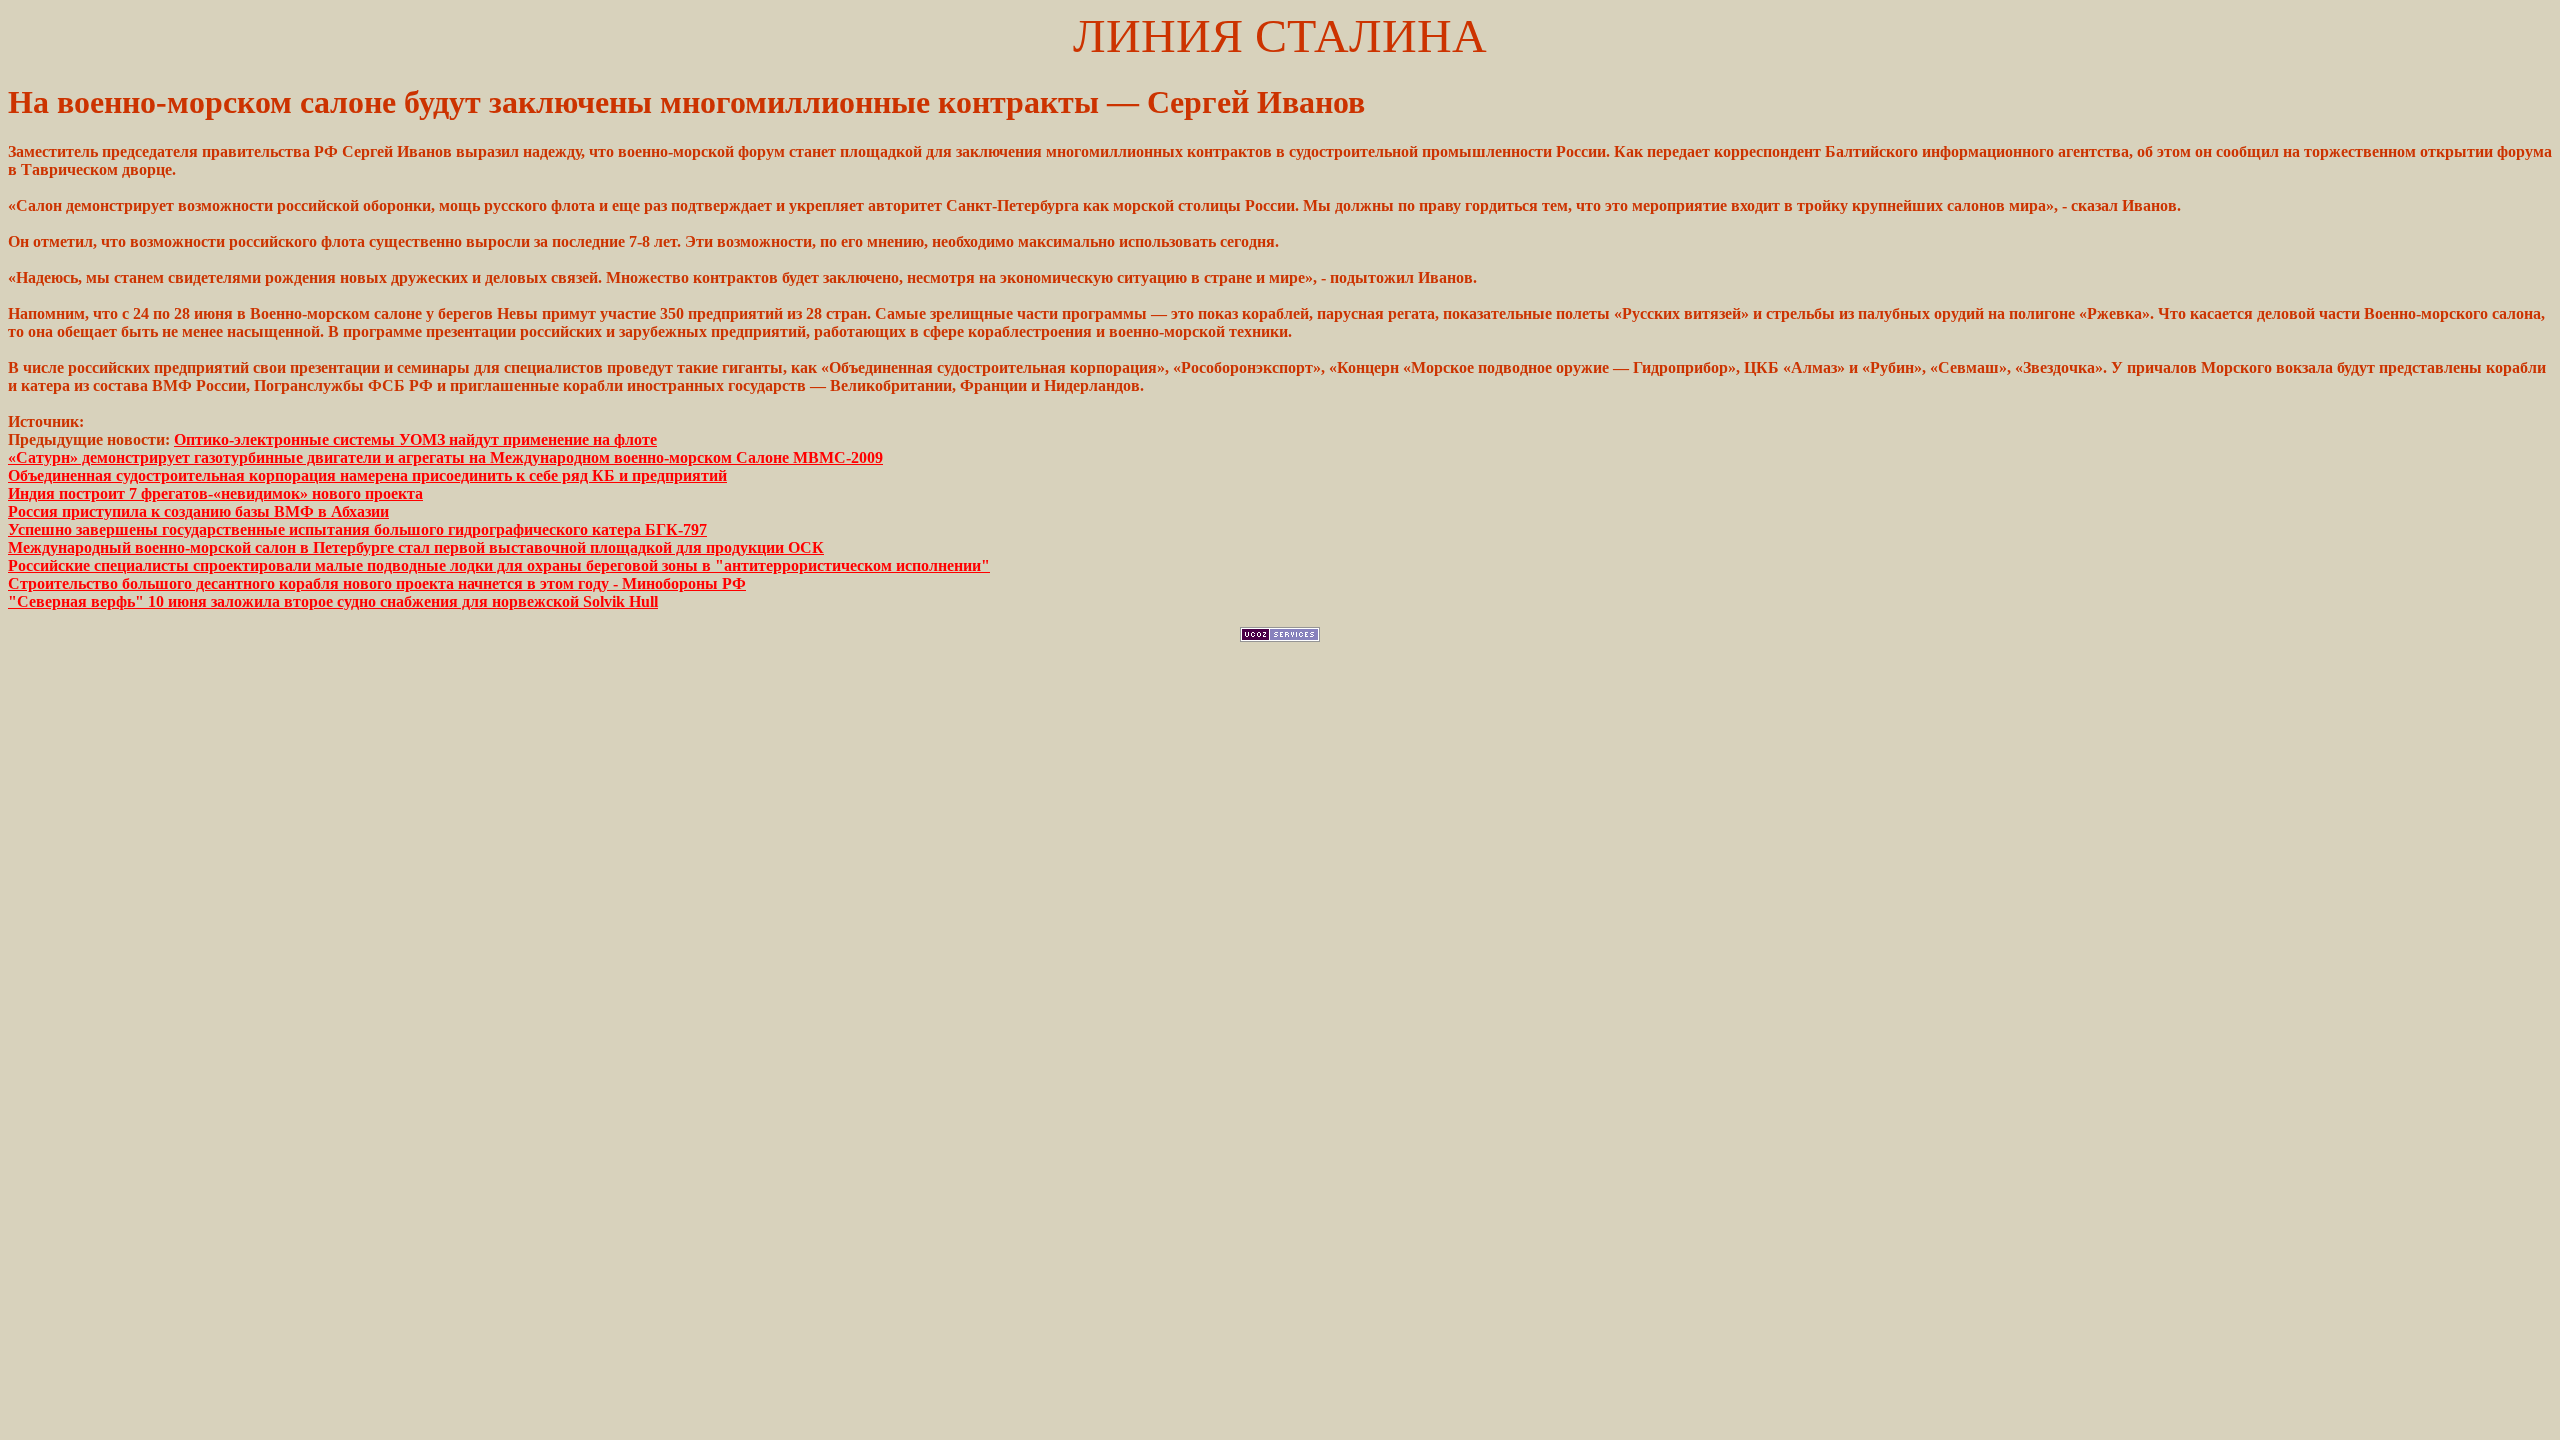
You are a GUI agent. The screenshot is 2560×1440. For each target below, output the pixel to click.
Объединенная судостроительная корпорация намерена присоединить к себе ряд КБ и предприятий (367, 475)
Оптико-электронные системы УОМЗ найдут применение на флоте (415, 439)
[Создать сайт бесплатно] (1280, 636)
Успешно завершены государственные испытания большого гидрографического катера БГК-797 (357, 529)
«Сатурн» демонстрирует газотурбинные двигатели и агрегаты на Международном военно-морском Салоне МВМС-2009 (445, 457)
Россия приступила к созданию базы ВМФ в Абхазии (198, 511)
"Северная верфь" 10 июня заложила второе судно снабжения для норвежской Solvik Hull (333, 601)
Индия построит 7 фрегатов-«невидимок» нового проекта (215, 493)
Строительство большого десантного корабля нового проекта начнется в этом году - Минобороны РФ (377, 583)
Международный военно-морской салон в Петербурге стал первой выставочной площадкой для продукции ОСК (416, 547)
